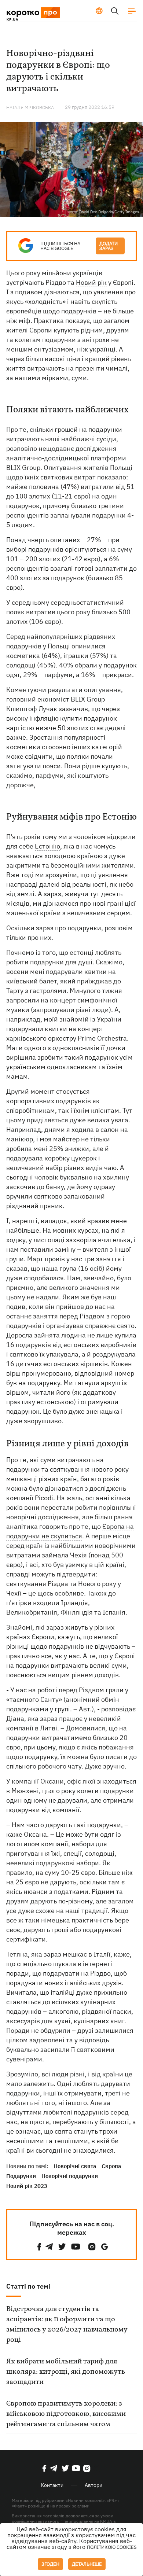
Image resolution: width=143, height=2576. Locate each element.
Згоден (50, 2564)
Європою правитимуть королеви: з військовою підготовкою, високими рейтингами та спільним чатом (66, 2414)
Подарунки (21, 2176)
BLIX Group (23, 468)
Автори (93, 2485)
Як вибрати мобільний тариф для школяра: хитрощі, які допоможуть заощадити (66, 2372)
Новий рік (91, 282)
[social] (39, 2247)
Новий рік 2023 (27, 2186)
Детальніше (87, 2564)
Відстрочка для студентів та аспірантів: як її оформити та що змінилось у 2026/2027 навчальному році (67, 2325)
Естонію (47, 846)
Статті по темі (28, 2286)
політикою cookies (112, 2547)
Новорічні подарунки (70, 2176)
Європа (111, 2166)
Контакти (52, 2485)
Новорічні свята (75, 2166)
